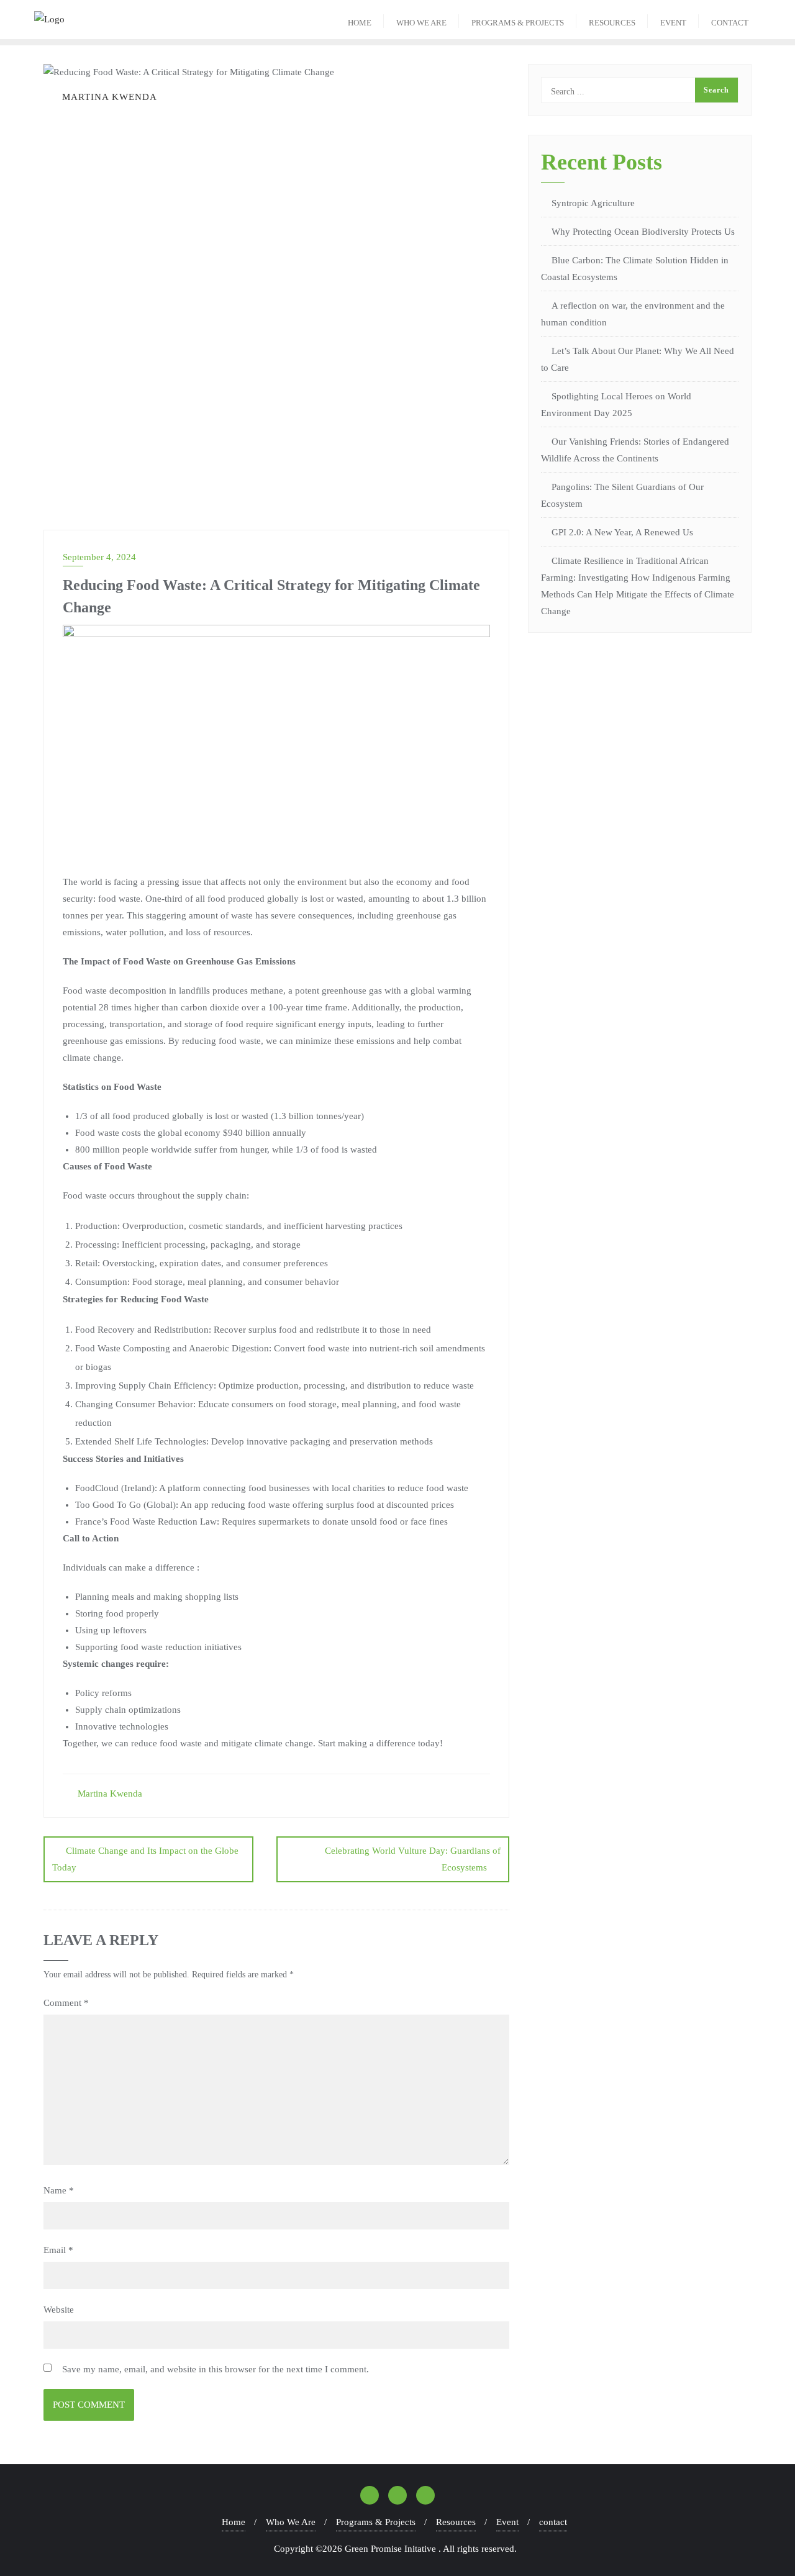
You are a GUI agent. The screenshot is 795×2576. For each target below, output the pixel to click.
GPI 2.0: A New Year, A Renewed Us (622, 532)
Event (507, 2522)
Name (59, 2190)
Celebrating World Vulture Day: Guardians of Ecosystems (413, 1859)
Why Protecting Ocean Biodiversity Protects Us (643, 232)
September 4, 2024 (99, 557)
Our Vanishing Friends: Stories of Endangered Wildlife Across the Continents (635, 450)
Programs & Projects (376, 2522)
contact (553, 2522)
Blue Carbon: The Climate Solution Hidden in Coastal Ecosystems (635, 269)
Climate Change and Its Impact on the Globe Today (145, 1859)
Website (59, 2310)
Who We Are (291, 2522)
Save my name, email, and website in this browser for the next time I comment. (216, 2369)
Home (234, 2522)
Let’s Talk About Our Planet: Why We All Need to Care (638, 359)
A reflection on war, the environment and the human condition (633, 314)
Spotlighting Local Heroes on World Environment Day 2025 (616, 405)
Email (58, 2250)
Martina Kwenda (109, 1794)
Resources (456, 2522)
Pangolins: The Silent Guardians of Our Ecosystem (622, 495)
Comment (66, 2003)
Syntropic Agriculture (593, 203)
